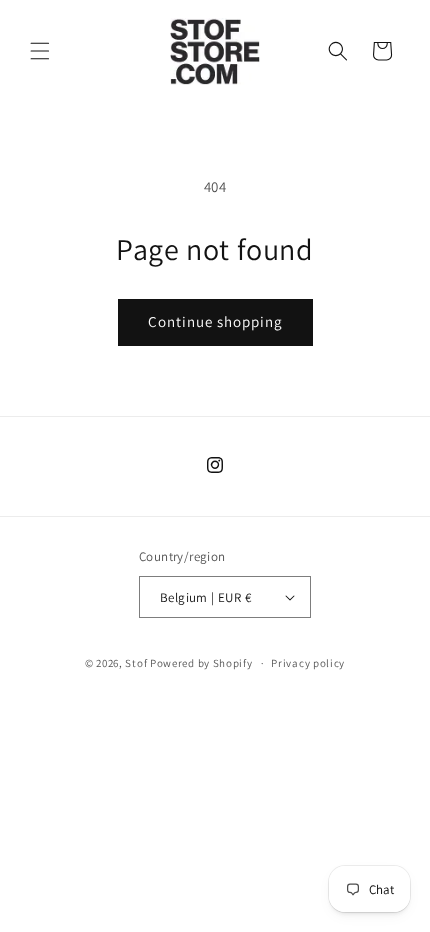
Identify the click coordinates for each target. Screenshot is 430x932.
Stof (136, 663)
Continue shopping (215, 321)
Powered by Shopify (201, 663)
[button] (40, 51)
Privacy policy (308, 663)
